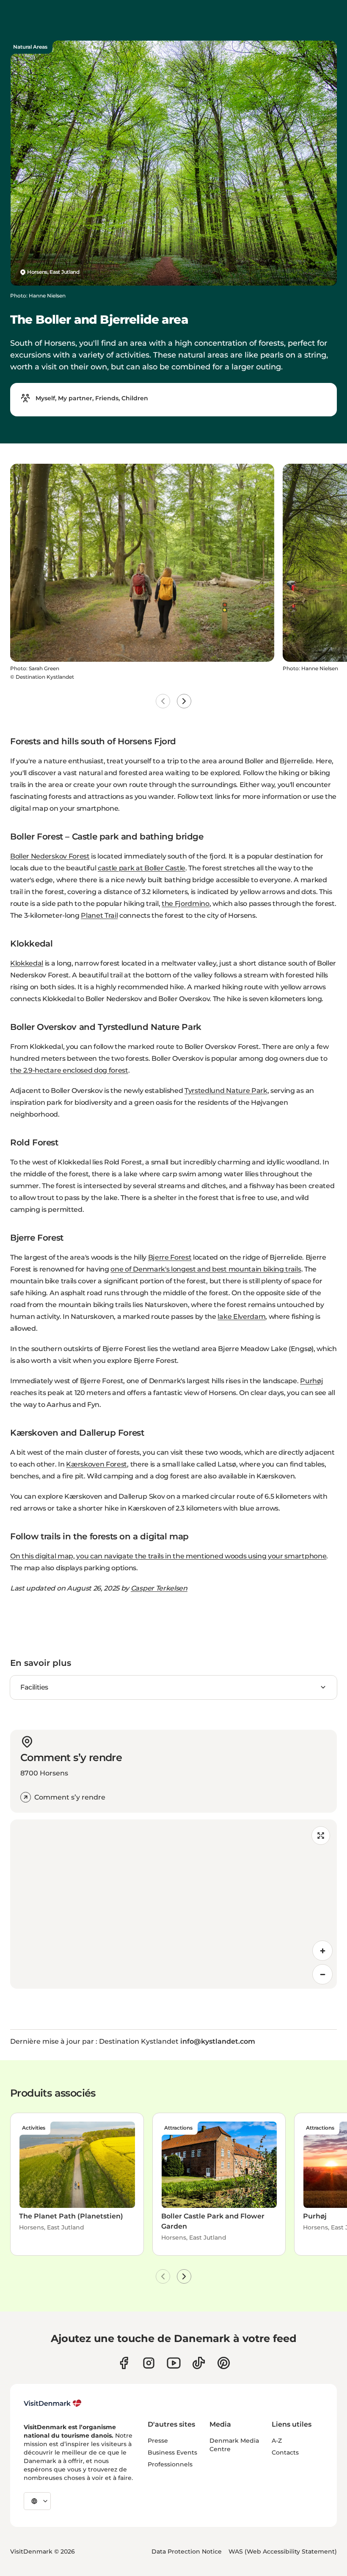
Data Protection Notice (187, 2551)
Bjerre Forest (170, 1257)
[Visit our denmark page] (124, 2363)
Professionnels (170, 2464)
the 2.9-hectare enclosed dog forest (69, 1070)
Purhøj (311, 1381)
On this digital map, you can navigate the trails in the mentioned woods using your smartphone (168, 1556)
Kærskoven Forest (96, 1464)
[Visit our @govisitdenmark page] (199, 2363)
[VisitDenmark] (53, 2403)
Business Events (172, 2452)
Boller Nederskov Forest (50, 856)
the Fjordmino (186, 904)
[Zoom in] (322, 1951)
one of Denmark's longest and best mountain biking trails (206, 1269)
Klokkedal (27, 963)
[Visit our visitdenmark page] (174, 2363)
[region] (173, 1904)
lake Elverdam (241, 1317)
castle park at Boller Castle (142, 868)
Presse (158, 2441)
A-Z (277, 2441)
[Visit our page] (149, 2363)
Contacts (285, 2452)
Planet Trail (99, 915)
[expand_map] (321, 1836)
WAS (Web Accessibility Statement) (283, 2551)
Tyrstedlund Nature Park (226, 1091)
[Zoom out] (322, 1974)
